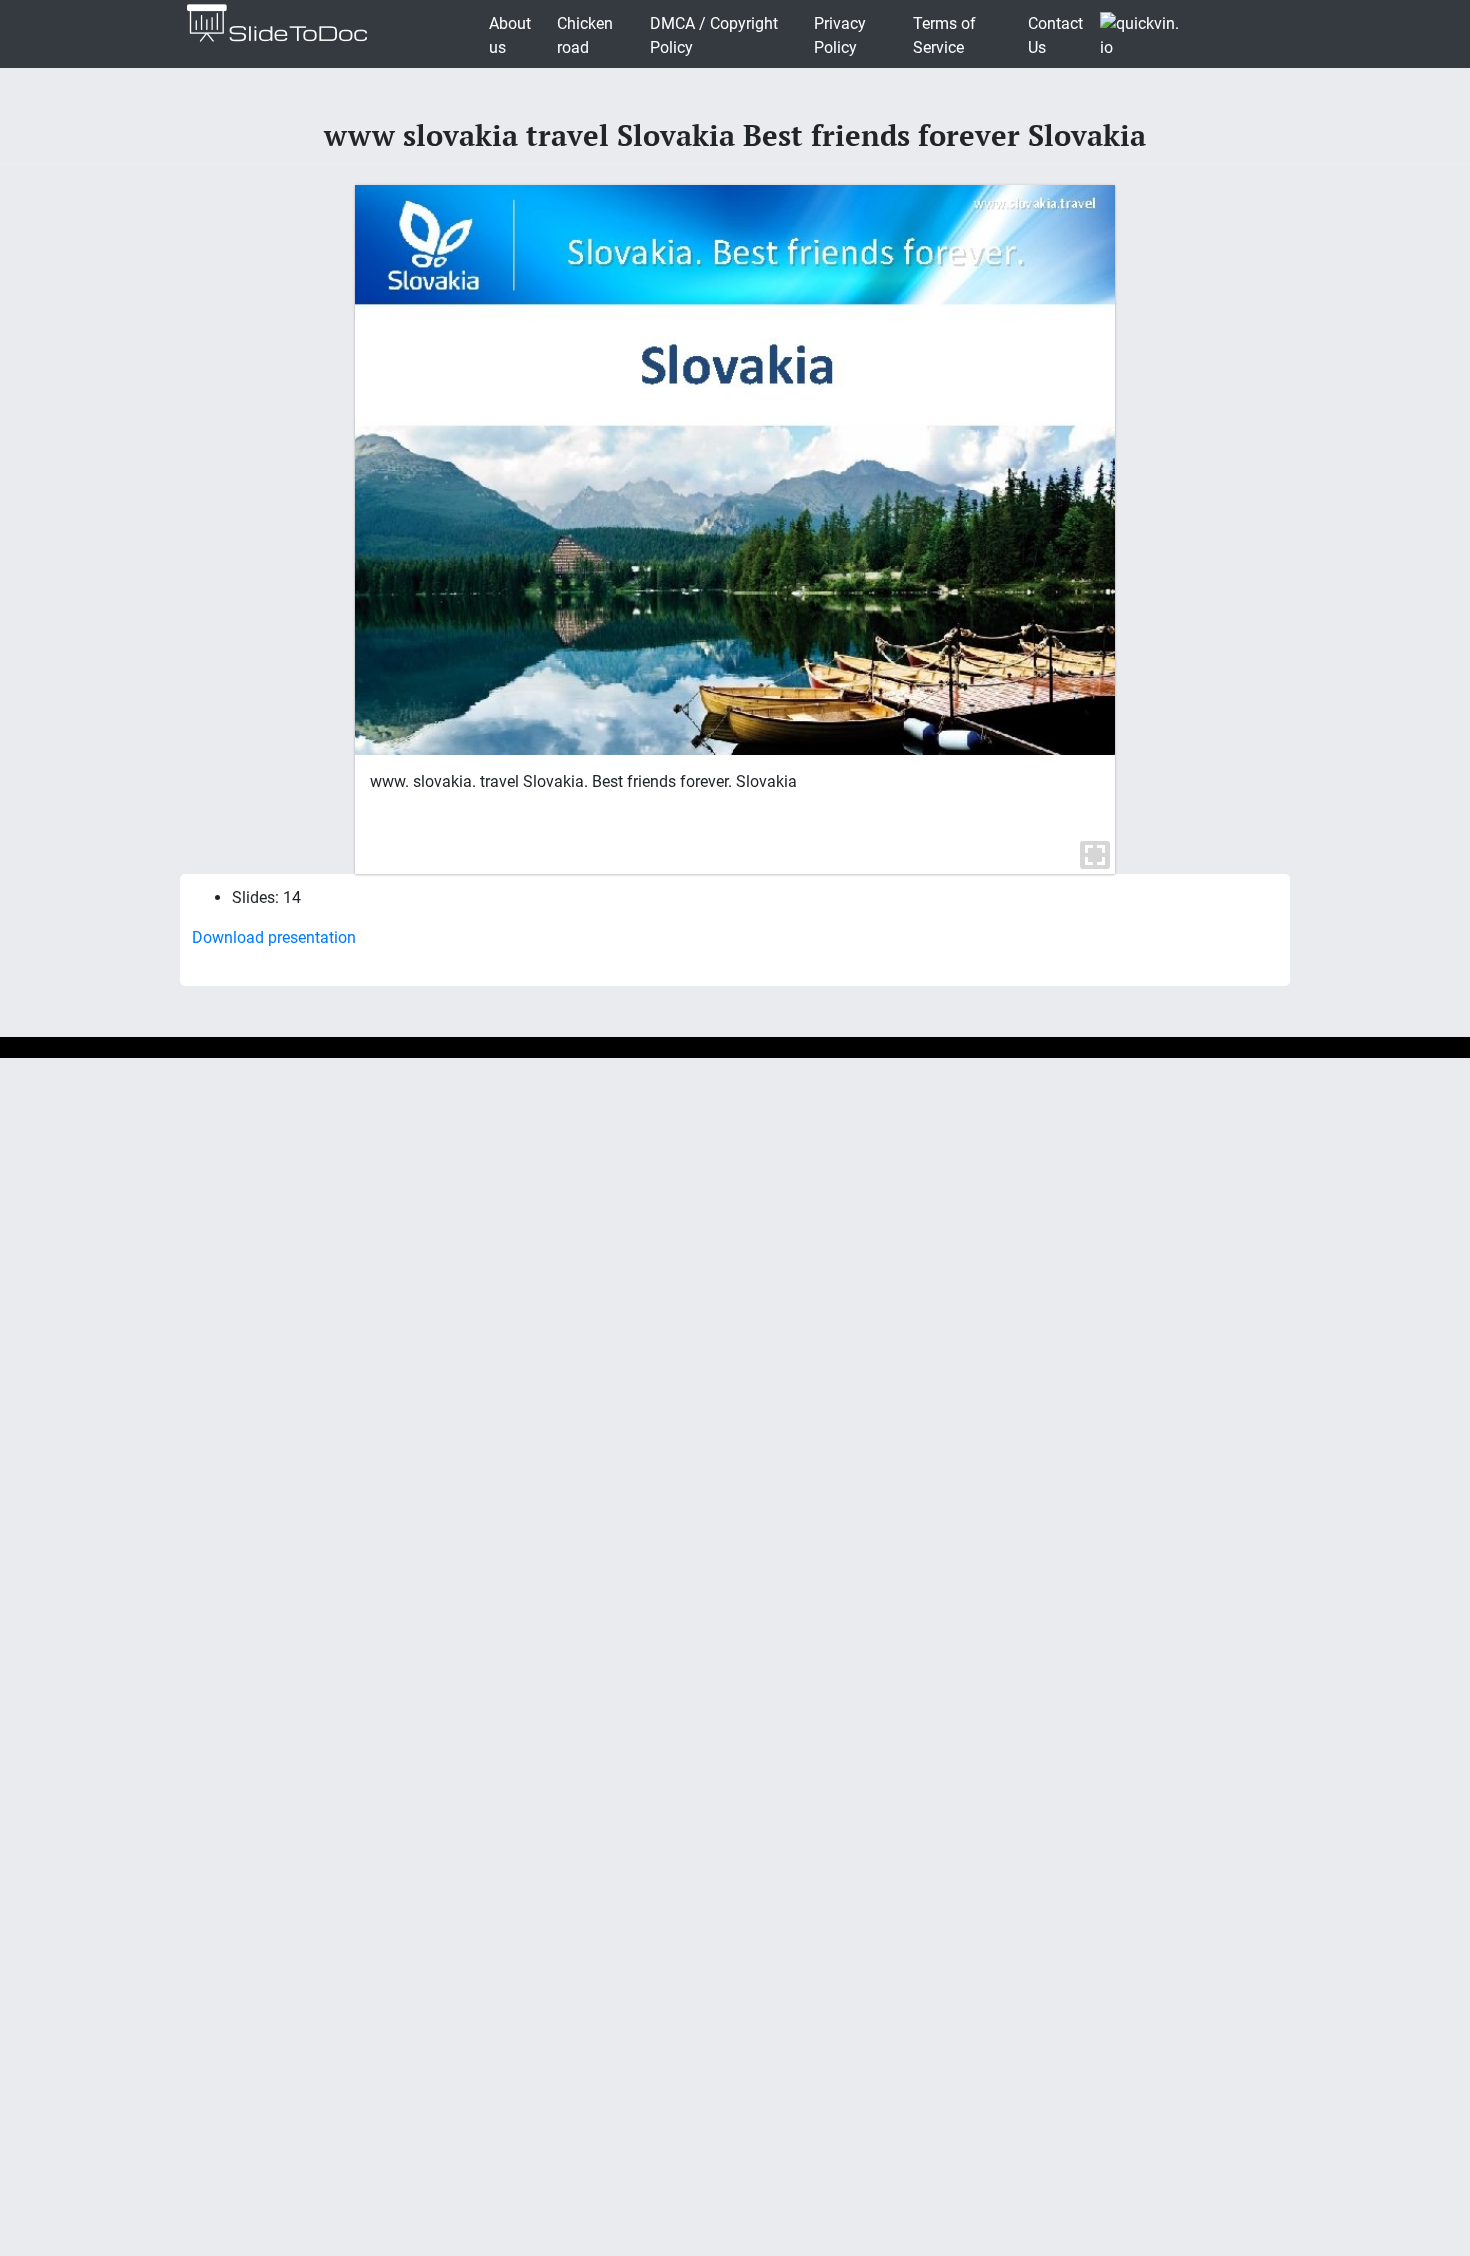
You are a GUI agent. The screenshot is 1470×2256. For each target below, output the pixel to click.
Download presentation (274, 937)
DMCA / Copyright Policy (714, 35)
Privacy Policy (840, 35)
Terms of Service (944, 35)
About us (510, 35)
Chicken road (585, 35)
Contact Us (1055, 35)
